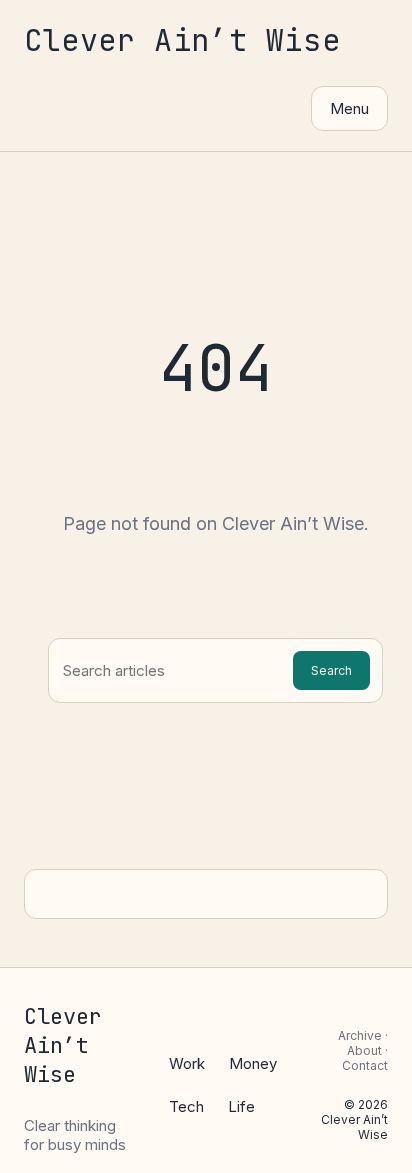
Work (187, 1063)
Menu (349, 108)
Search (331, 670)
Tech (186, 1106)
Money (253, 1063)
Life (241, 1106)
